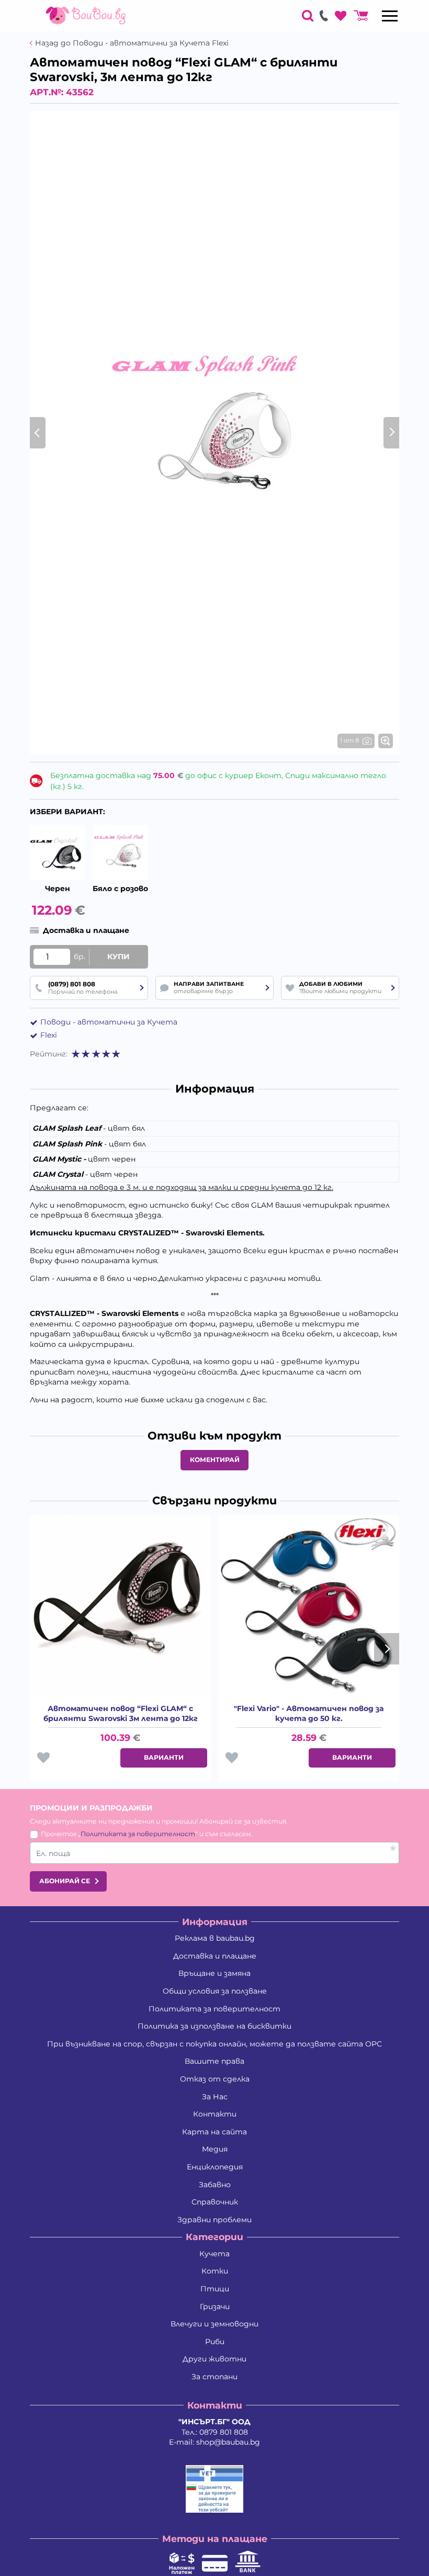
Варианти (164, 1757)
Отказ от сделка (215, 2079)
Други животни (214, 2359)
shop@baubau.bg (228, 2442)
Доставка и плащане (215, 1956)
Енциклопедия (215, 2167)
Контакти (215, 2114)
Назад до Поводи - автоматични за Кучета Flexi (132, 43)
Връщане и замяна (214, 1973)
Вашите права (214, 2061)
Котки (215, 2271)
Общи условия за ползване (215, 1991)
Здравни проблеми (214, 2220)
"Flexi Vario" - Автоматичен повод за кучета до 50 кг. (309, 1714)
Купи (118, 957)
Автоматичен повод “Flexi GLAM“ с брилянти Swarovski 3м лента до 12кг (121, 1714)
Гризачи (215, 2307)
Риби (215, 2342)
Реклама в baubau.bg (215, 1938)
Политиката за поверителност (138, 1834)
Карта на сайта (214, 2132)
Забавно (215, 2185)
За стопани (214, 2377)
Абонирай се (65, 1881)
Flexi (49, 1035)
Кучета (214, 2254)
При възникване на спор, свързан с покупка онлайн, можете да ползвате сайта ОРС (214, 2044)
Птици (215, 2289)
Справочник (215, 2202)
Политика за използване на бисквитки (214, 2026)
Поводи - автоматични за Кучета (109, 1022)
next (387, 1649)
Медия (215, 2149)
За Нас (215, 2097)
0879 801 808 (224, 2432)
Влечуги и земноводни (214, 2324)
